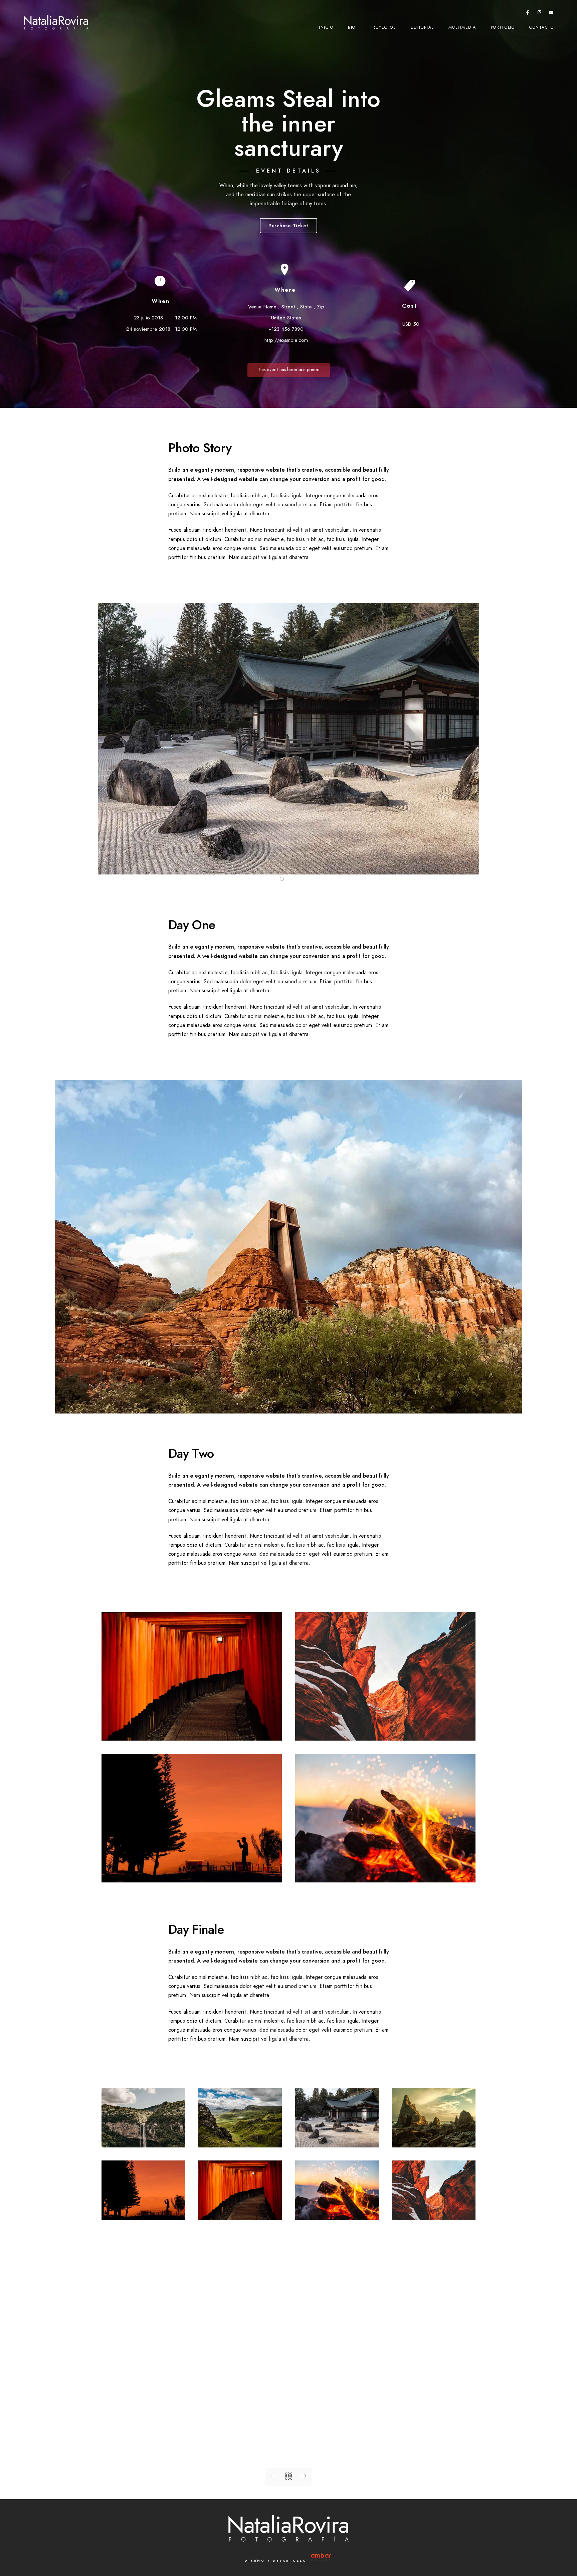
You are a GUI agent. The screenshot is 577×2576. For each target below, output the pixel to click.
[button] (282, 879)
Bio (352, 27)
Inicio (326, 27)
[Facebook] (528, 14)
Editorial (422, 27)
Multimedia (462, 27)
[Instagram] (540, 14)
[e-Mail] (551, 14)
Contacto (541, 27)
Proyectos (383, 27)
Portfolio (503, 27)
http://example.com (286, 340)
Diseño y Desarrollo (277, 2561)
